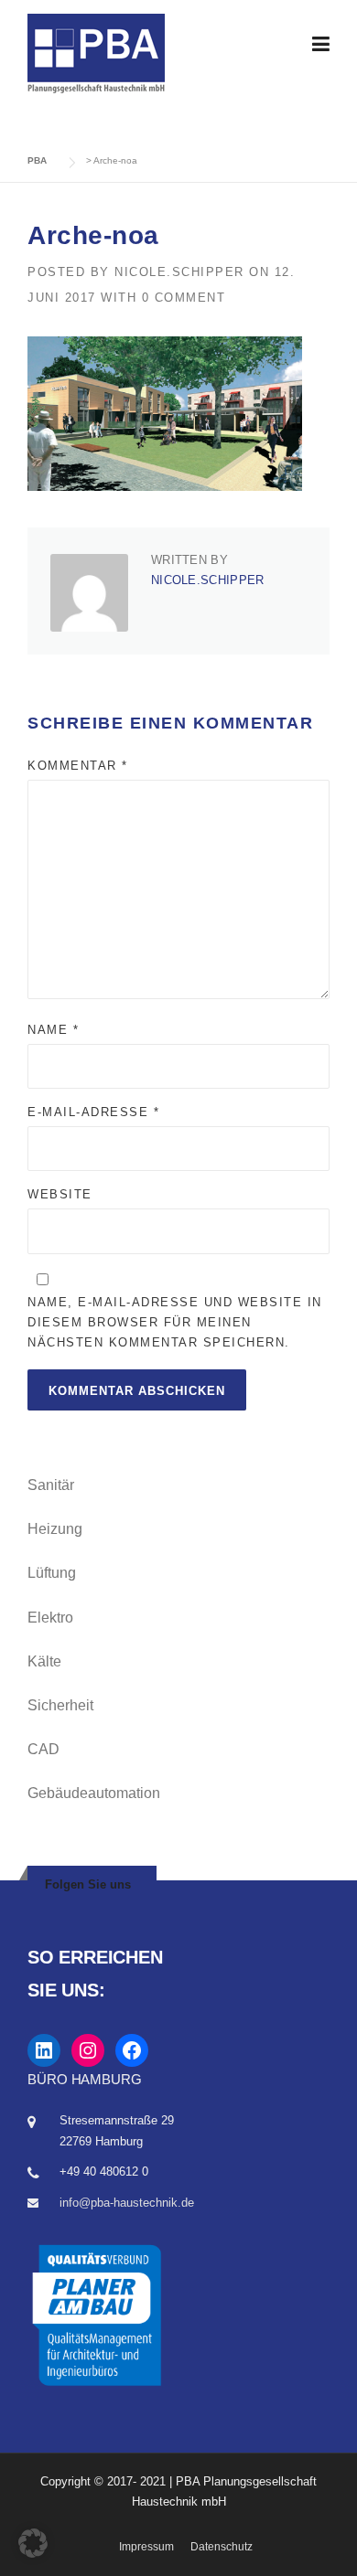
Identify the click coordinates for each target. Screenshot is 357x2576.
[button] (33, 2543)
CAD (43, 1749)
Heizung (55, 1529)
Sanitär (51, 1485)
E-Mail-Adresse (93, 1112)
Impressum (146, 2547)
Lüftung (52, 1573)
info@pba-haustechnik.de (127, 2203)
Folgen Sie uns (88, 1884)
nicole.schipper (179, 272)
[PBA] (96, 53)
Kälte (44, 1661)
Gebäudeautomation (94, 1793)
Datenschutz (222, 2547)
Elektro (50, 1618)
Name (53, 1030)
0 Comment (184, 298)
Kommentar (78, 766)
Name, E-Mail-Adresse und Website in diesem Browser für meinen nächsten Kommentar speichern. (175, 1322)
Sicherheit (60, 1705)
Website (60, 1194)
